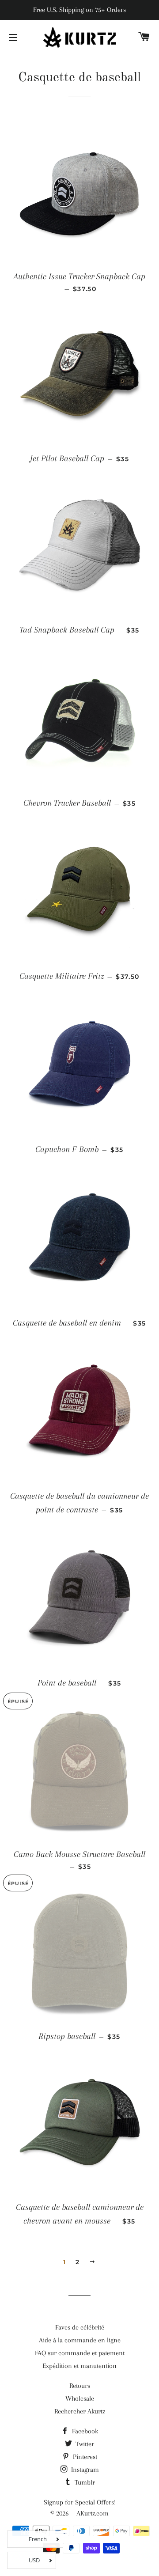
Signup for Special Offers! (80, 2502)
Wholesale (80, 2398)
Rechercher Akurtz (80, 2411)
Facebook (84, 2431)
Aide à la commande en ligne (80, 2340)
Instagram (84, 2470)
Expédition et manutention (79, 2366)
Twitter (84, 2444)
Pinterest (84, 2457)
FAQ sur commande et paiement (80, 2353)
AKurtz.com (93, 2513)
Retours (80, 2386)
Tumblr (84, 2482)
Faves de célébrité (80, 2327)
